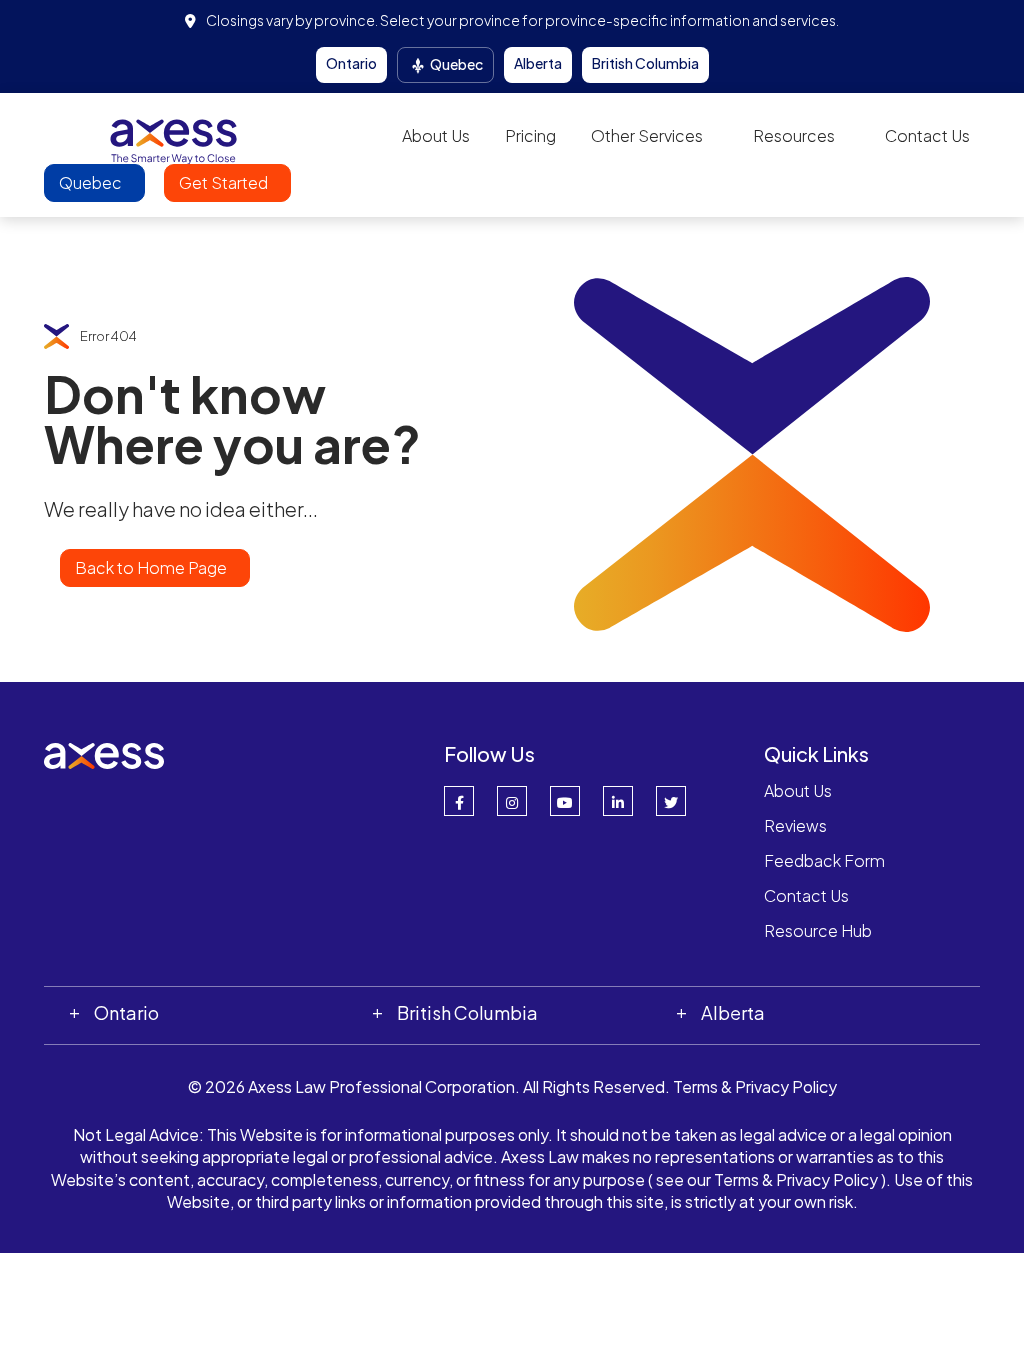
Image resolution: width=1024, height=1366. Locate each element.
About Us (436, 135)
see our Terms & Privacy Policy (767, 1179)
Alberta (538, 63)
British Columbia (645, 63)
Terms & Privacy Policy (755, 1086)
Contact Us (927, 135)
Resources (794, 135)
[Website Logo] (174, 134)
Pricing (530, 135)
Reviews (795, 825)
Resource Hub (818, 930)
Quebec (455, 64)
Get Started (225, 182)
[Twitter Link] (671, 801)
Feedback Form (824, 860)
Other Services (647, 135)
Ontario (351, 63)
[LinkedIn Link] (618, 801)
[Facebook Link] (459, 801)
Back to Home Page (151, 567)
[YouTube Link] (565, 801)
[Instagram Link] (512, 801)
